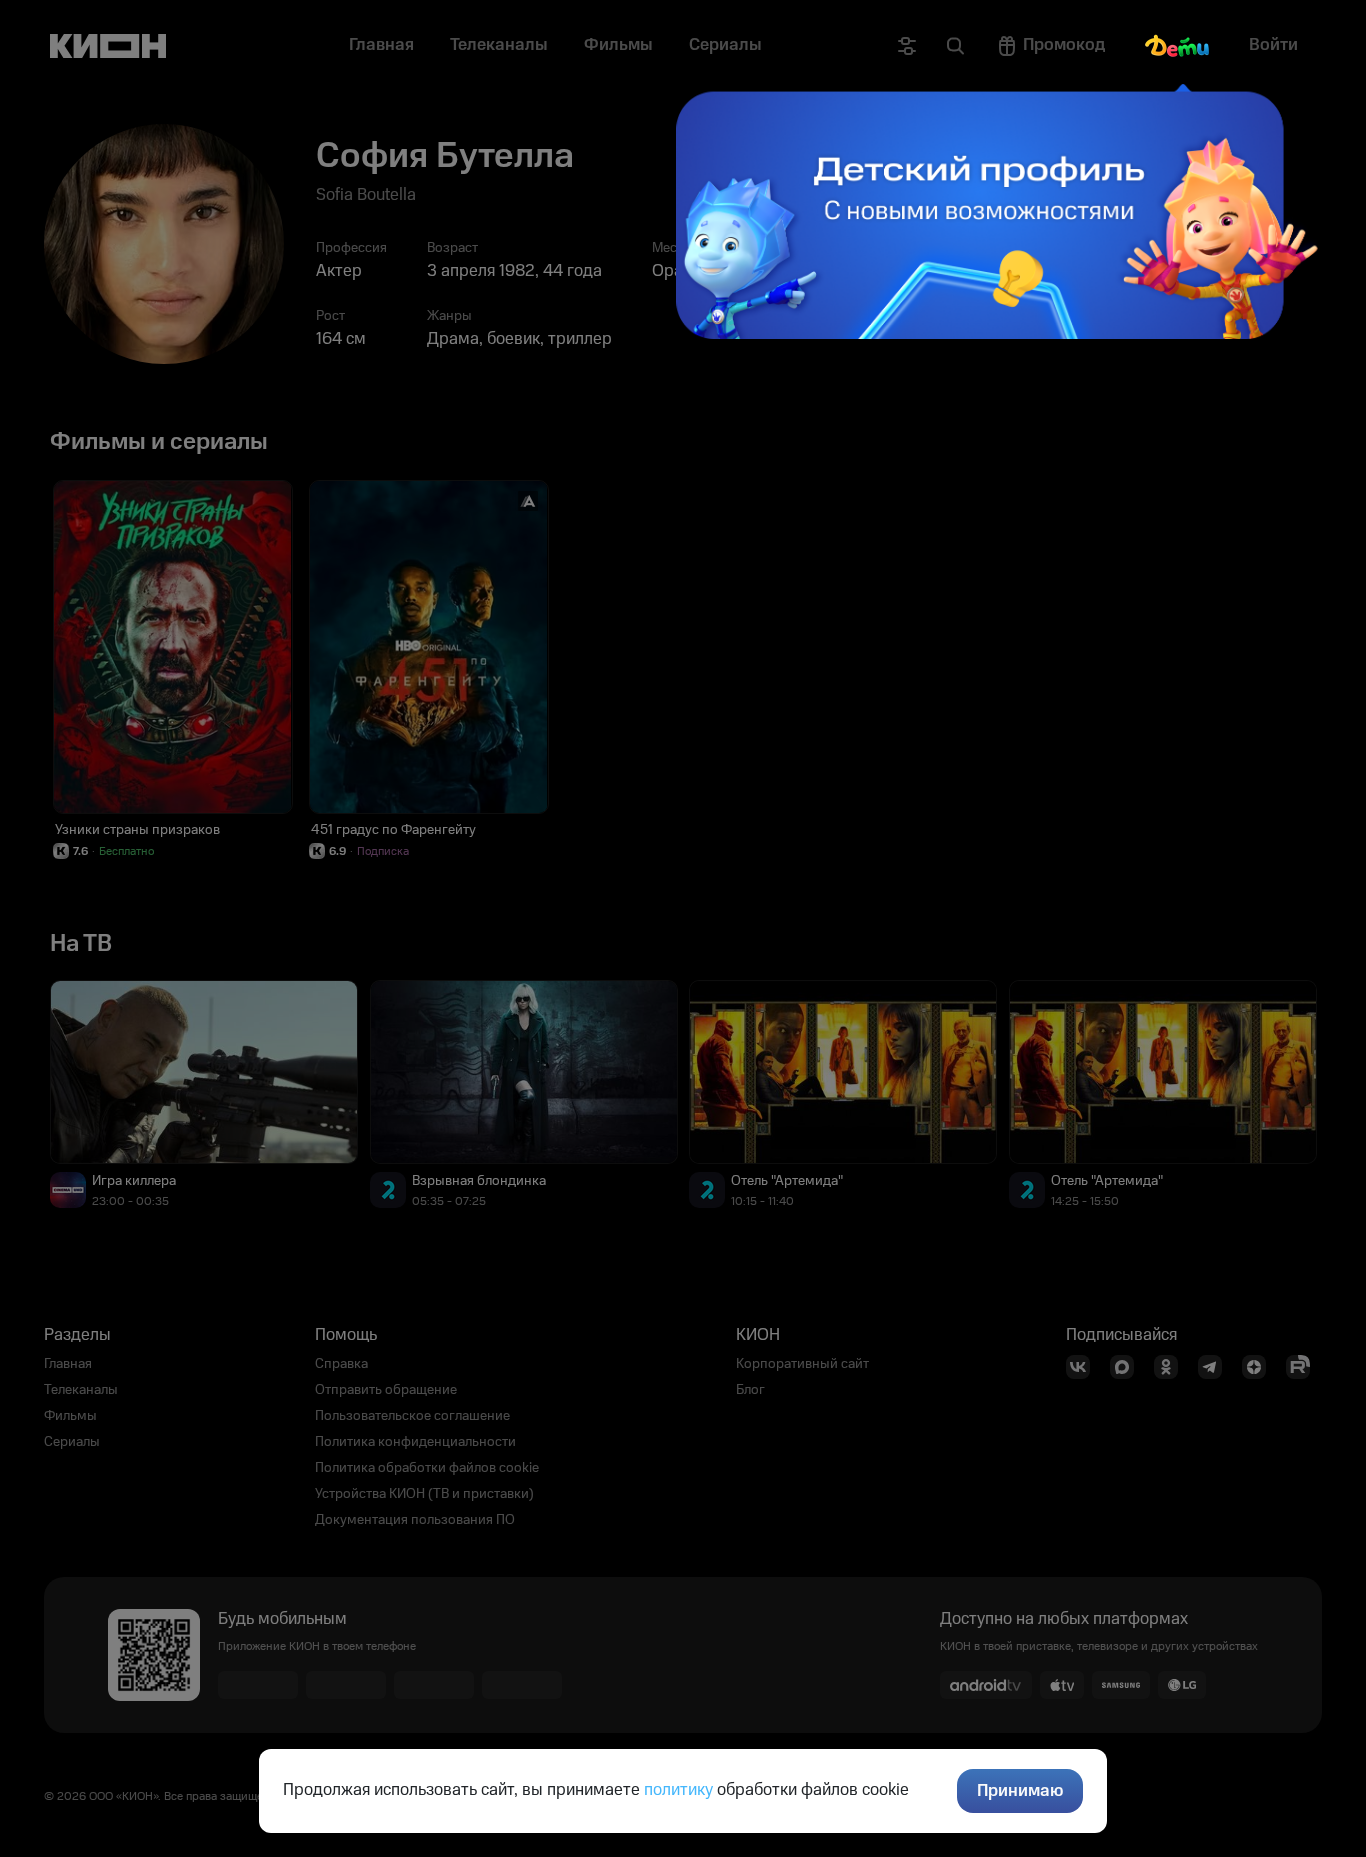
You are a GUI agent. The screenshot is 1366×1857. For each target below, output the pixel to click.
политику (678, 1790)
